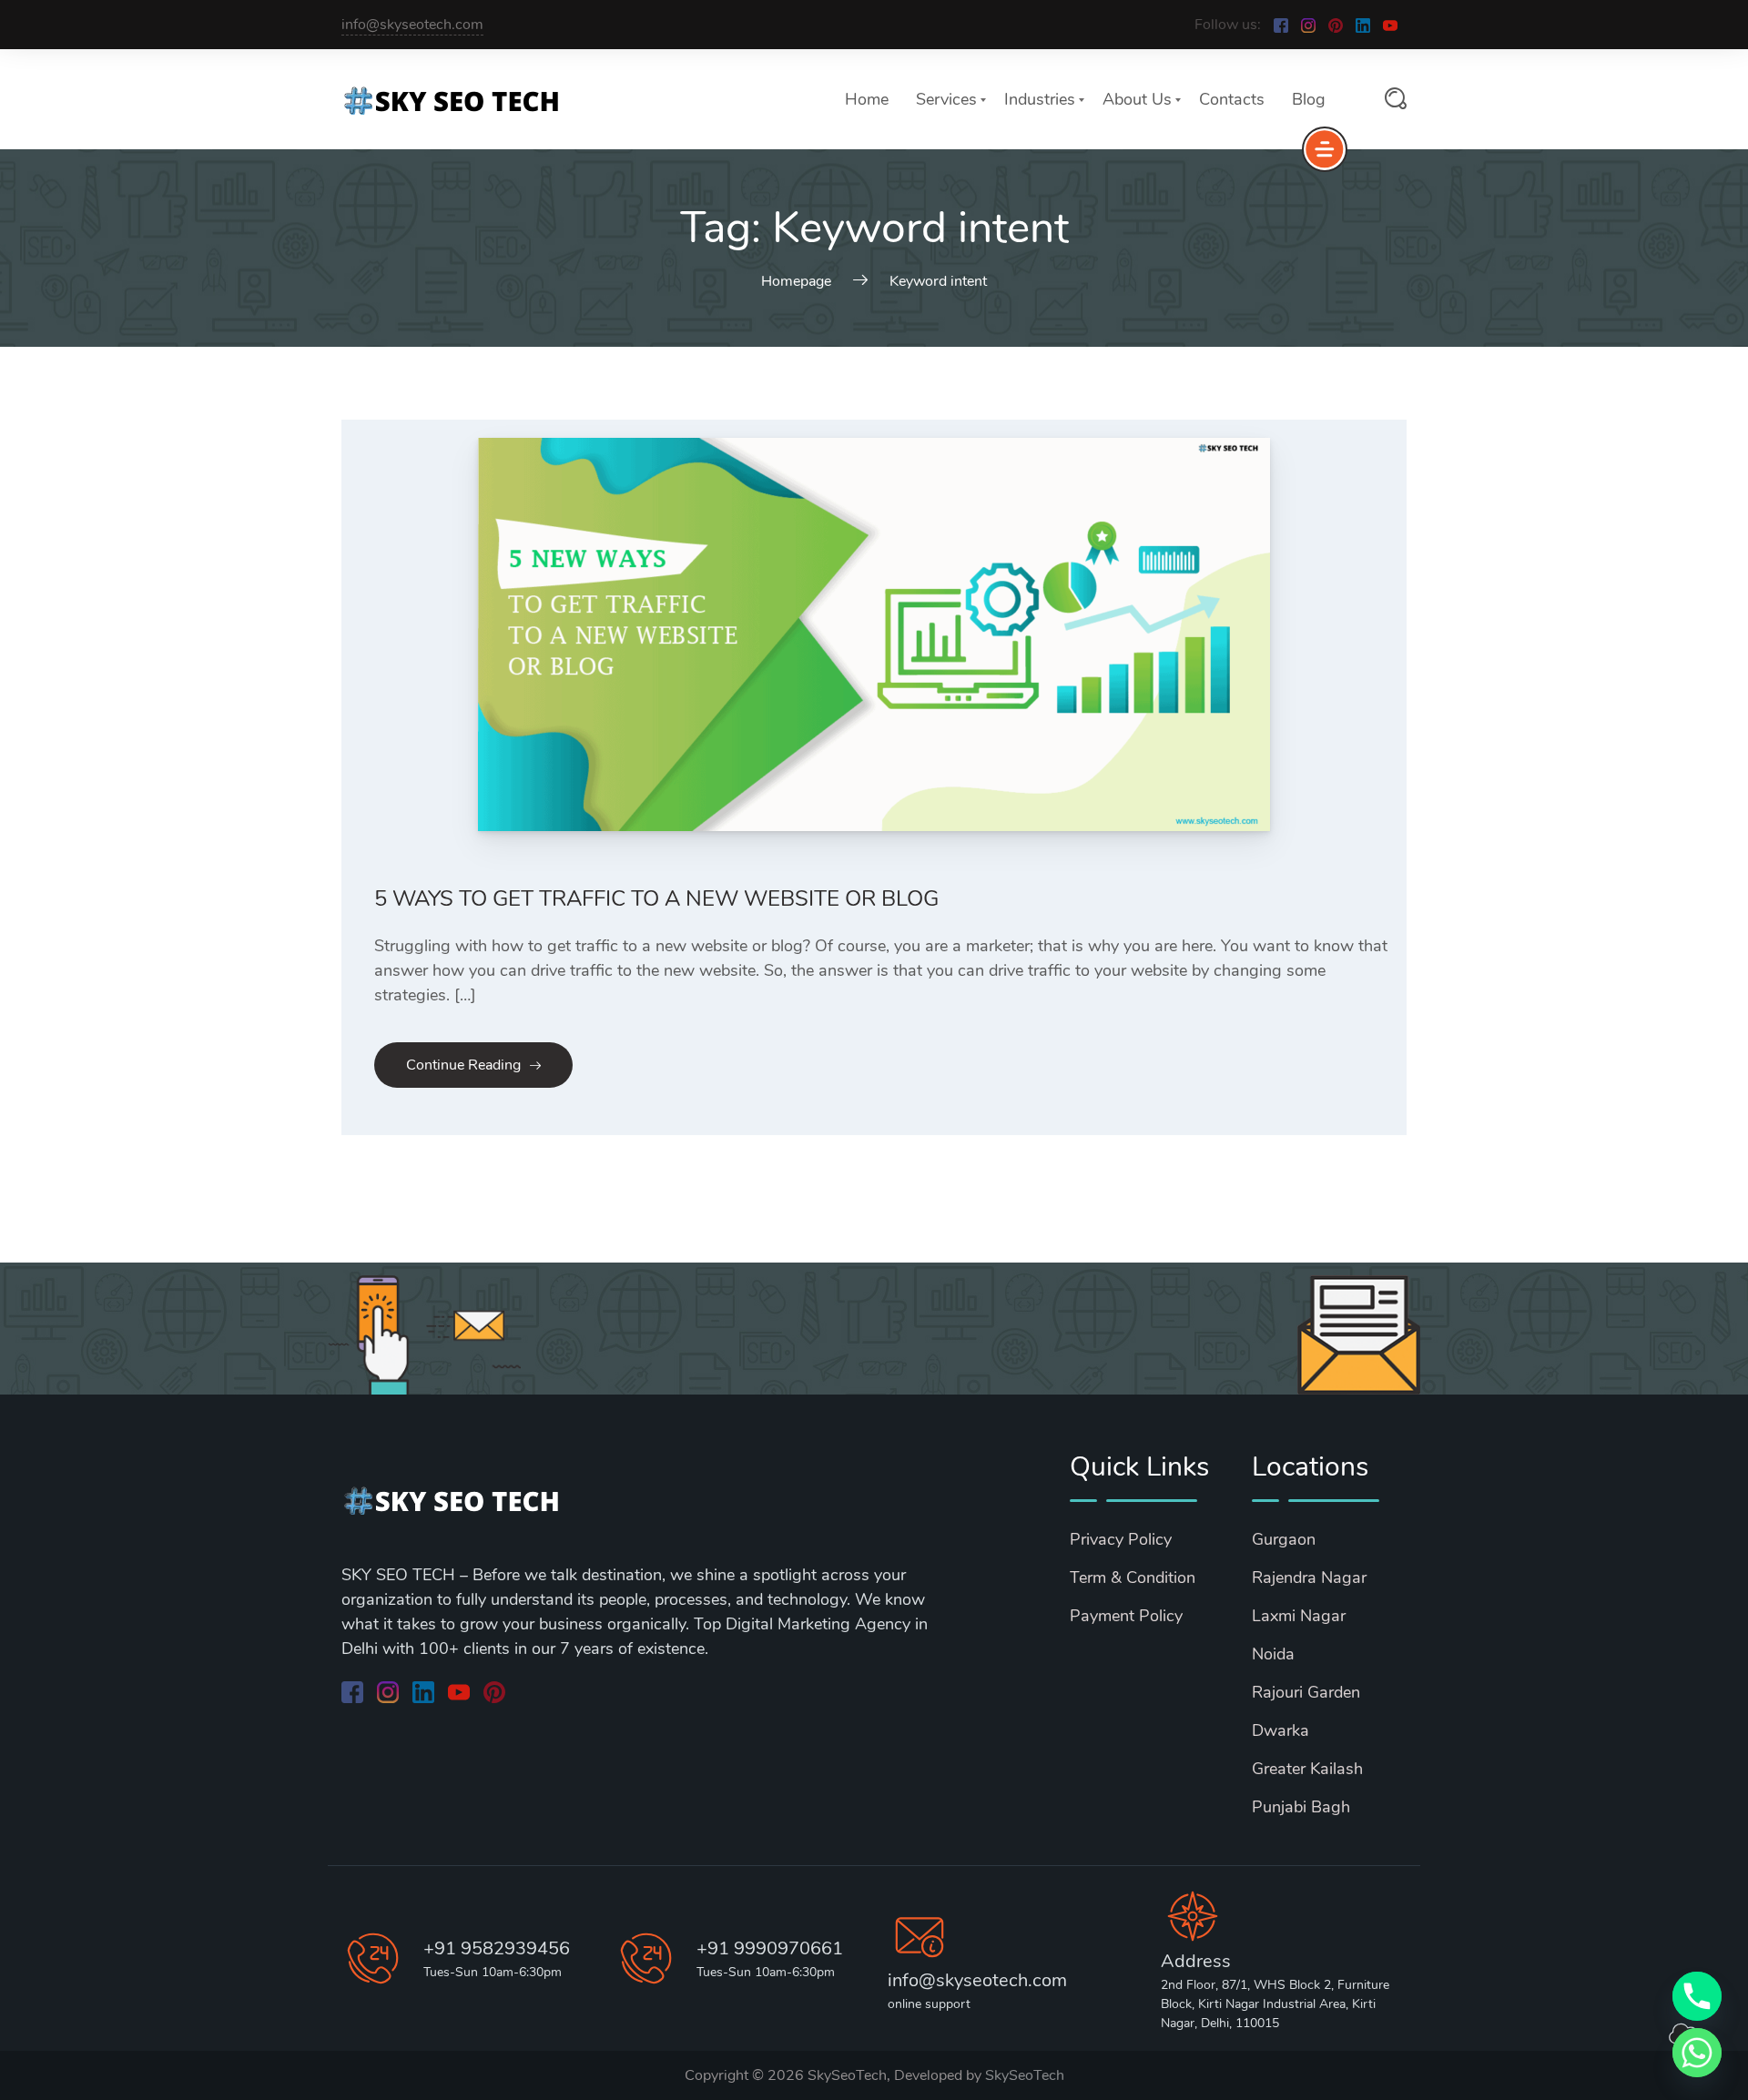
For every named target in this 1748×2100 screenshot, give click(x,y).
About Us (1137, 99)
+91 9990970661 (770, 1948)
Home (867, 99)
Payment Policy (1126, 1616)
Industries (1040, 99)
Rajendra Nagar (1309, 1578)
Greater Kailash (1307, 1769)
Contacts (1232, 99)
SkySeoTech (1025, 2075)
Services (946, 99)
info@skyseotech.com (412, 25)
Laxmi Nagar (1299, 1616)
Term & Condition (1133, 1578)
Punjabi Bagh (1301, 1807)
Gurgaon (1284, 1539)
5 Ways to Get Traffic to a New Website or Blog (656, 898)
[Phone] (1697, 1996)
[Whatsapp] (1697, 2053)
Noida (1273, 1654)
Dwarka (1281, 1730)
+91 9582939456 (497, 1948)
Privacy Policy (1121, 1539)
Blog (1309, 99)
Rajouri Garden (1306, 1692)
